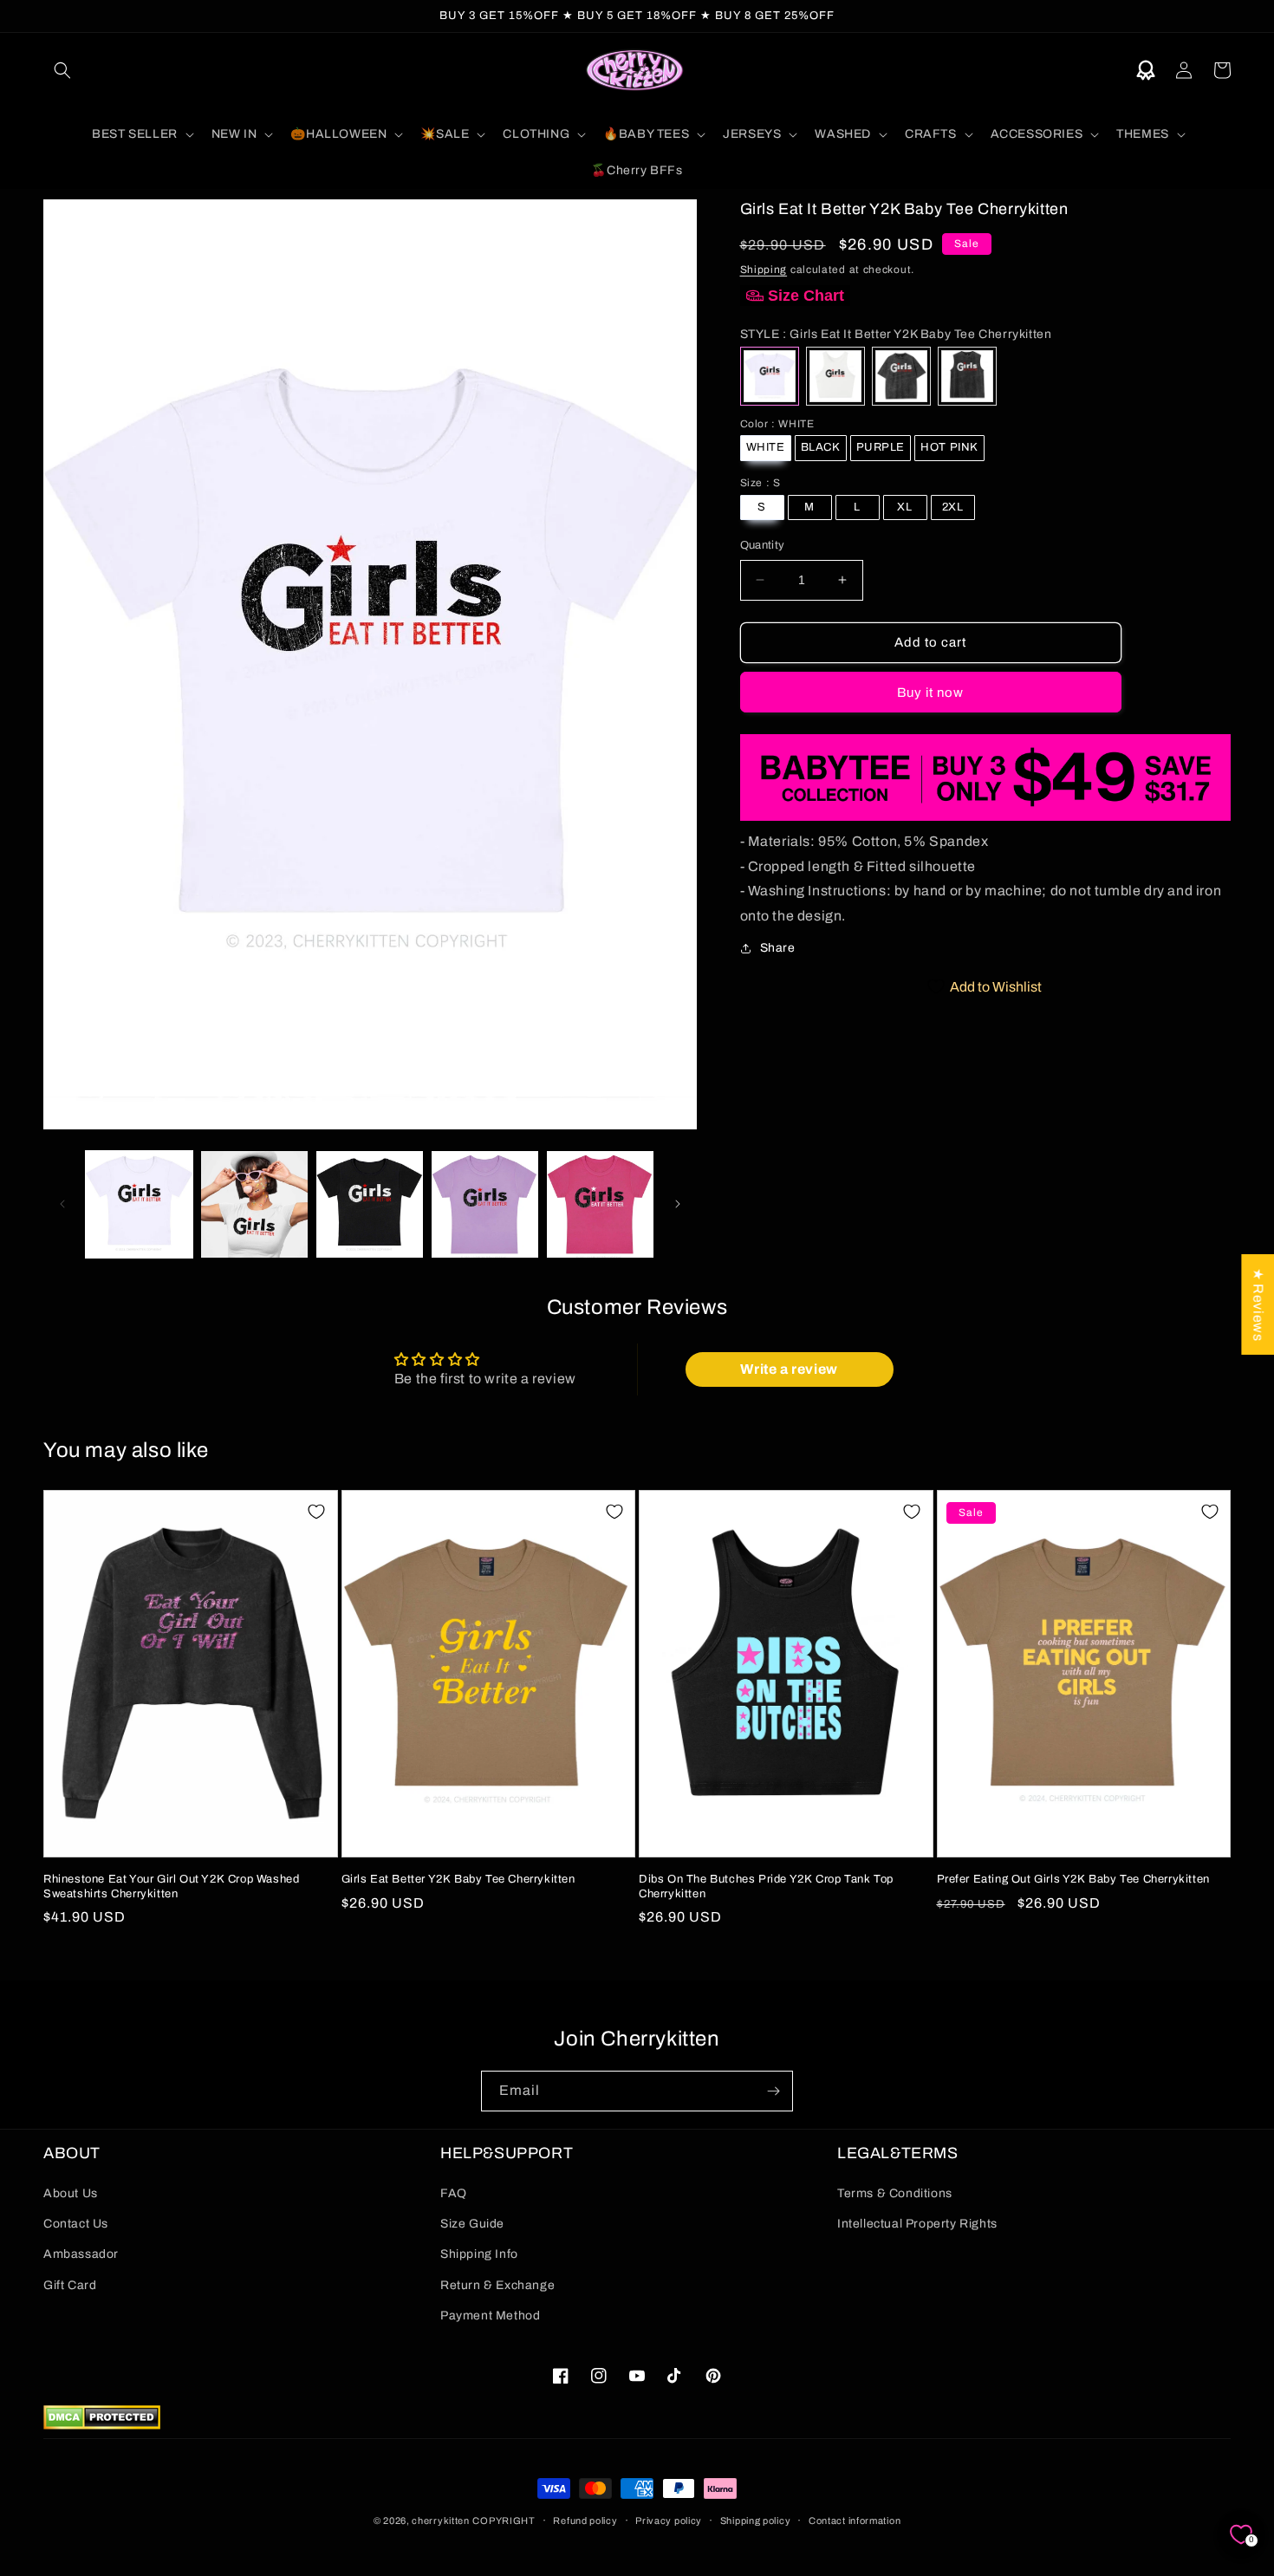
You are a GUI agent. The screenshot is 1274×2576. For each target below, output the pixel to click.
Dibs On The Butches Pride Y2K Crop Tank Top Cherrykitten (766, 1886)
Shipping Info (479, 2254)
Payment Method (490, 2316)
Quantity (763, 545)
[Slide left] (62, 1204)
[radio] (770, 376)
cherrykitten (440, 2521)
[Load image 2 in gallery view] (254, 1204)
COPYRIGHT (504, 2521)
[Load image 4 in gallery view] (485, 1204)
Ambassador (81, 2254)
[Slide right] (678, 1204)
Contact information (855, 2521)
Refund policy (585, 2521)
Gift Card (70, 2285)
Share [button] (778, 948)
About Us (71, 2193)
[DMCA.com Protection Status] (102, 2425)
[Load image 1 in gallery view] (139, 1204)
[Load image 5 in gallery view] (600, 1204)
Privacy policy (669, 2521)
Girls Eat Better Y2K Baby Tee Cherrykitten (458, 1879)
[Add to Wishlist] (316, 1512)
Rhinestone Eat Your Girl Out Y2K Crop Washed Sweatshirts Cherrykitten (171, 1886)
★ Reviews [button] (1258, 1304)
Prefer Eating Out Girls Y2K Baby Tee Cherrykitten (1073, 1879)
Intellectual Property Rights (917, 2224)
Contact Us (76, 2224)
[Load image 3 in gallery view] (370, 1204)
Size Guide (472, 2224)
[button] (62, 70)
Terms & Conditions (895, 2193)
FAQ (454, 2193)
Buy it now (930, 693)
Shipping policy (756, 2521)
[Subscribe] (773, 2091)
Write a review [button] (789, 1369)
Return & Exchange (497, 2285)
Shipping (764, 270)
